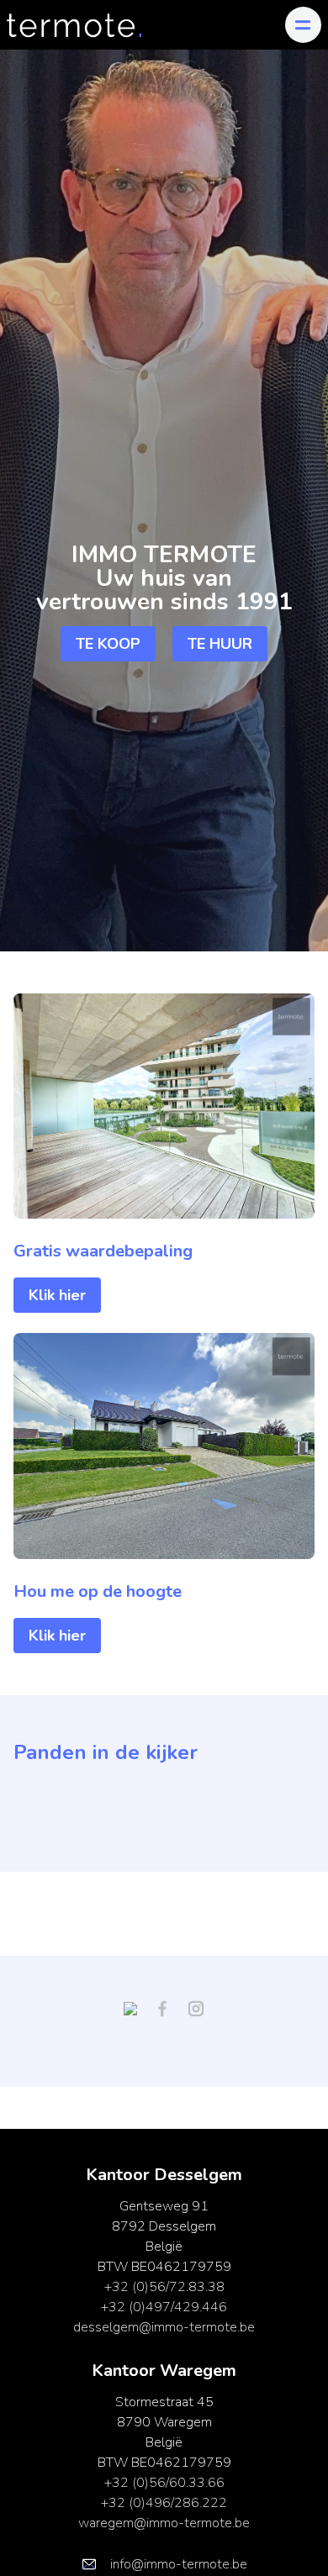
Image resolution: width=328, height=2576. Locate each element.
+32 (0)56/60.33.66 (164, 2483)
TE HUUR (220, 644)
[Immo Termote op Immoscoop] (137, 2008)
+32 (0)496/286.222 (164, 2503)
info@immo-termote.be (179, 2564)
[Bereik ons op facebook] (169, 2008)
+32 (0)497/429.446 (164, 2307)
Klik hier (57, 1295)
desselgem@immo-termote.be (164, 2327)
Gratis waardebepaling (103, 1251)
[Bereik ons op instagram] (196, 2008)
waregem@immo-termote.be (164, 2523)
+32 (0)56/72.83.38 (164, 2287)
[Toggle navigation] (303, 25)
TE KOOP (108, 644)
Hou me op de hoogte (98, 1591)
